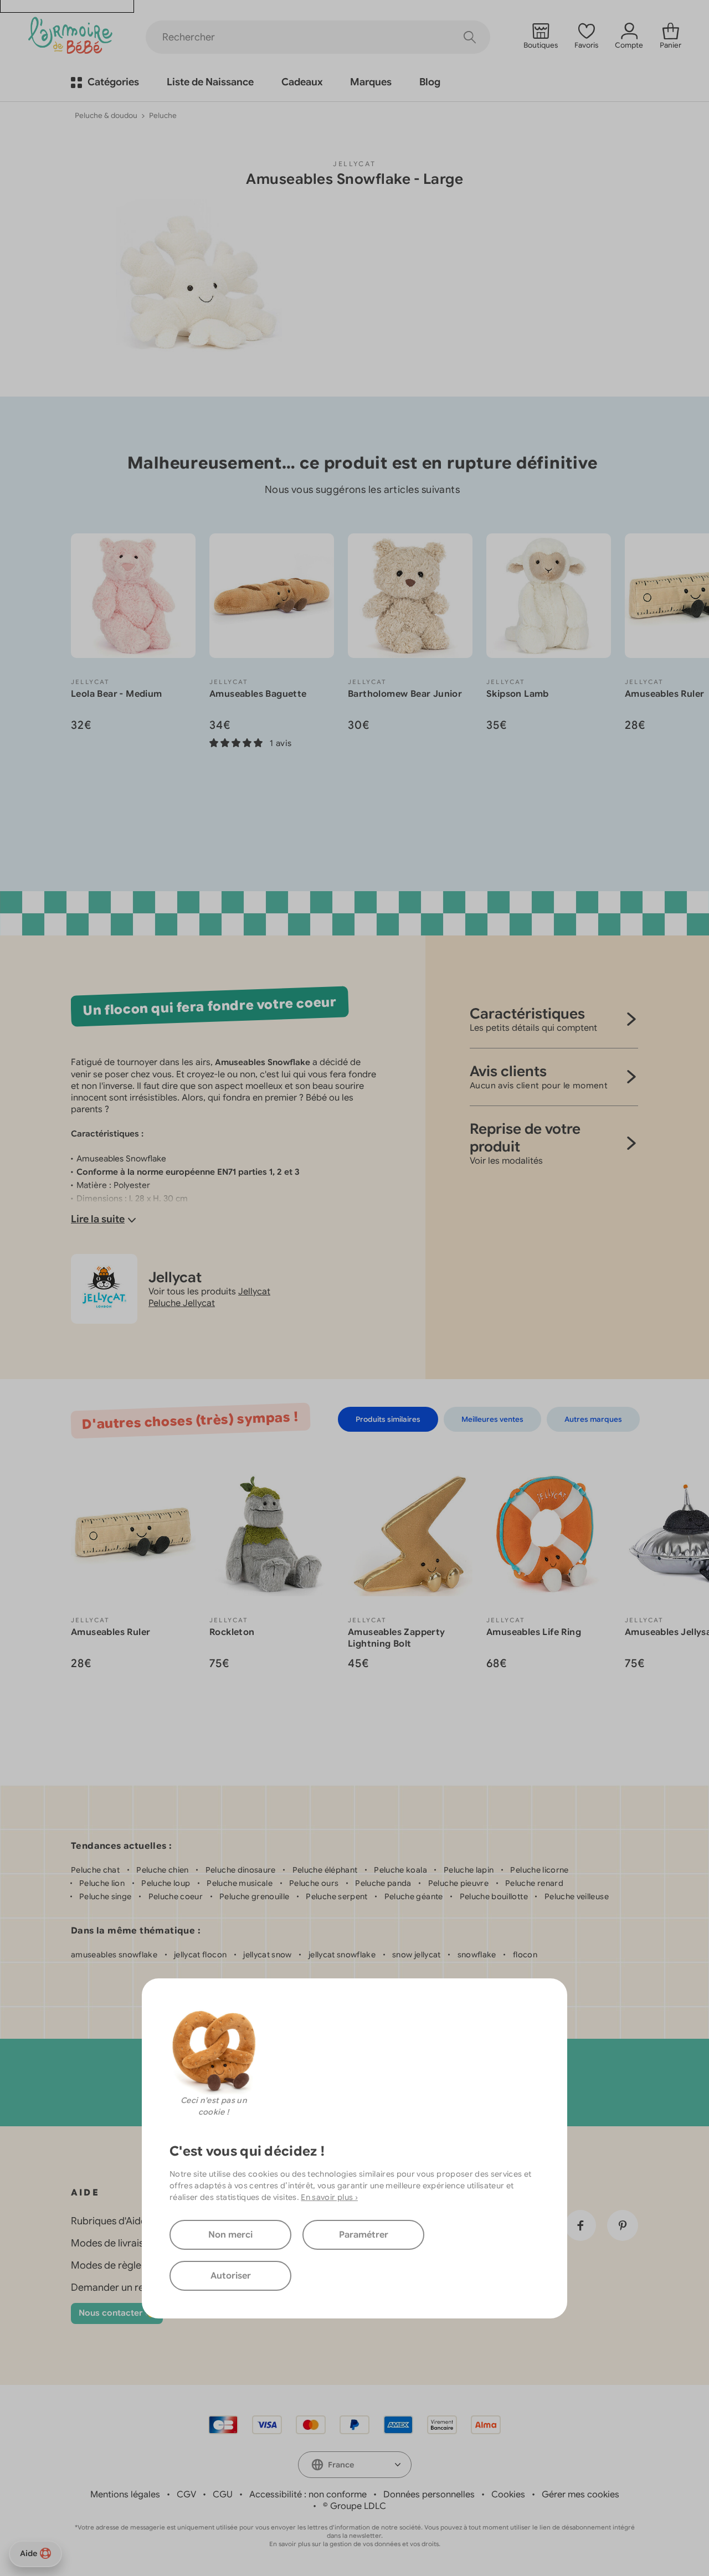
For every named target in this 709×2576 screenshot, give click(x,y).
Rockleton (232, 1632)
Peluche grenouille (254, 1896)
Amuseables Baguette (258, 694)
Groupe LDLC (358, 2506)
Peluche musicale (240, 1883)
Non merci (230, 2235)
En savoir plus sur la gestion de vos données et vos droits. (355, 2544)
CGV (186, 2495)
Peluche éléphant (325, 1870)
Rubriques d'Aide (109, 2221)
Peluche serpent (336, 1896)
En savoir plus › (329, 2197)
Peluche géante (414, 1896)
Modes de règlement (118, 2265)
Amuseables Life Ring (534, 1632)
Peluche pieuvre (458, 1883)
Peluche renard (534, 1883)
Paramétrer (364, 2235)
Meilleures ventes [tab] (492, 1419)
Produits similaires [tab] (388, 1419)
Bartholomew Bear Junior (405, 694)
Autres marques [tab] (593, 1419)
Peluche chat (95, 1870)
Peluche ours (314, 1883)
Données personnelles (429, 2495)
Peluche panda (383, 1883)
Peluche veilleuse (577, 1896)
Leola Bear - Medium (117, 694)
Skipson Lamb (518, 694)
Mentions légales (125, 2495)
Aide (29, 2553)
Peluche (163, 115)
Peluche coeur (176, 1896)
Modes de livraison (113, 2243)
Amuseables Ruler (664, 694)
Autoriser (231, 2276)
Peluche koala (400, 1870)
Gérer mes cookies (580, 2495)
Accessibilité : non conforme (308, 2495)
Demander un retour (117, 2287)
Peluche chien (163, 1870)
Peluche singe (106, 1896)
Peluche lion (102, 1883)
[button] (666, 820)
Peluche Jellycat (182, 1303)
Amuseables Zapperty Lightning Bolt (397, 1638)
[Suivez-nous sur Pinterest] (623, 2225)
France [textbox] (341, 2465)
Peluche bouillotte (494, 1896)
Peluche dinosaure (241, 1870)
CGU (223, 2495)
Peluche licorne (539, 1870)
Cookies (508, 2495)
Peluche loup (166, 1883)
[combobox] (355, 2465)
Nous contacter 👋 (117, 2313)
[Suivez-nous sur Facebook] (580, 2225)
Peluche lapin (469, 1870)
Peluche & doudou (106, 115)
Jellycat (354, 164)
